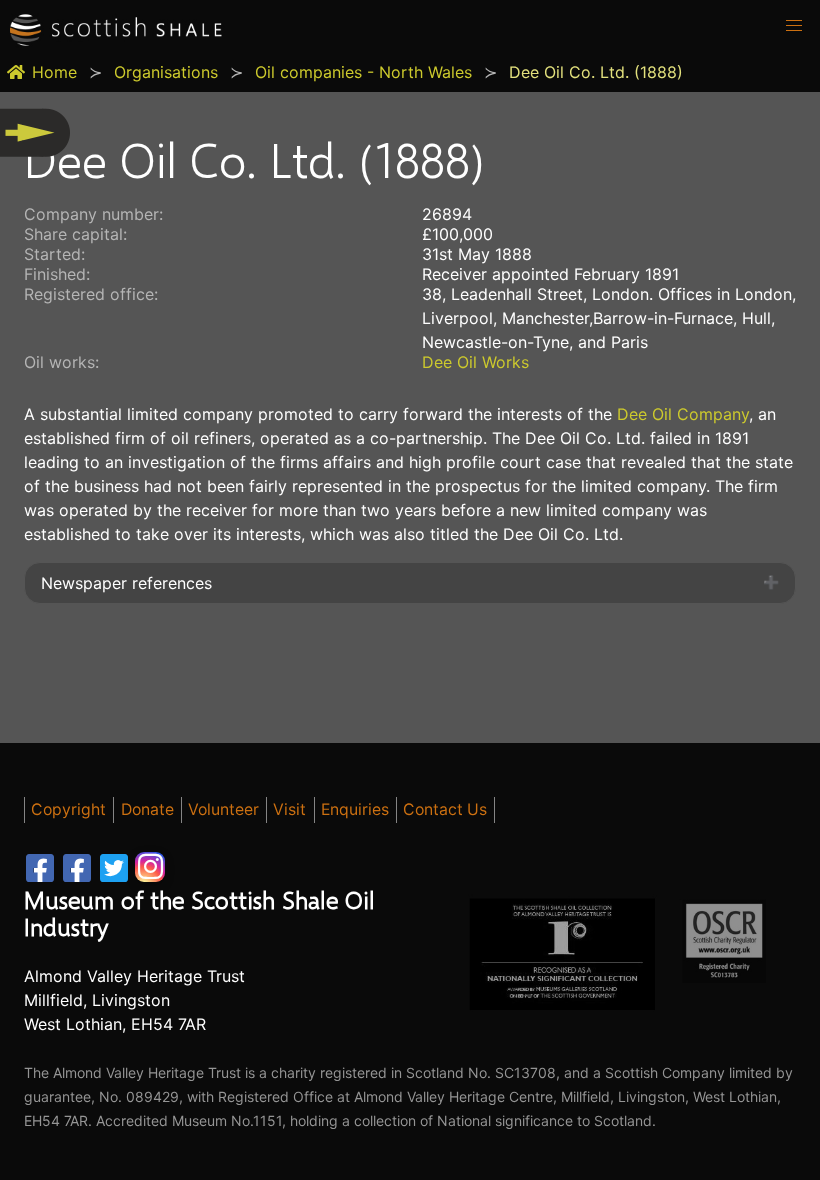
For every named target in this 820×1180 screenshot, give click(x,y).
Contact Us (445, 809)
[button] (794, 26)
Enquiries (355, 809)
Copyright (68, 809)
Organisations (166, 72)
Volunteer (223, 809)
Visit (289, 809)
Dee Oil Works (475, 362)
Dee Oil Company (680, 414)
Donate (147, 809)
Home (54, 72)
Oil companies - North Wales (363, 72)
